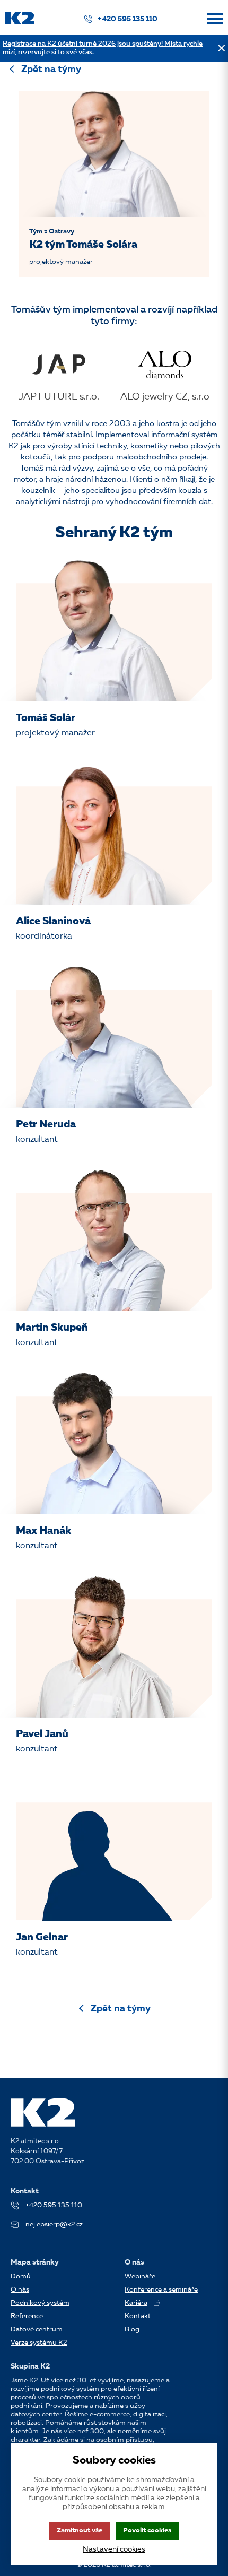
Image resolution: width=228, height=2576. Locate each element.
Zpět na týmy (51, 70)
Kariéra (136, 2303)
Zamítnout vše (80, 2531)
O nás (20, 2290)
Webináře (140, 2276)
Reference (27, 2316)
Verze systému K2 (39, 2343)
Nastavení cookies (114, 2549)
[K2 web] (20, 23)
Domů (21, 2276)
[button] (215, 23)
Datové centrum (37, 2330)
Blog (132, 2330)
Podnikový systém (40, 2303)
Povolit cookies (147, 2531)
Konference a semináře (161, 2290)
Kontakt (138, 2316)
